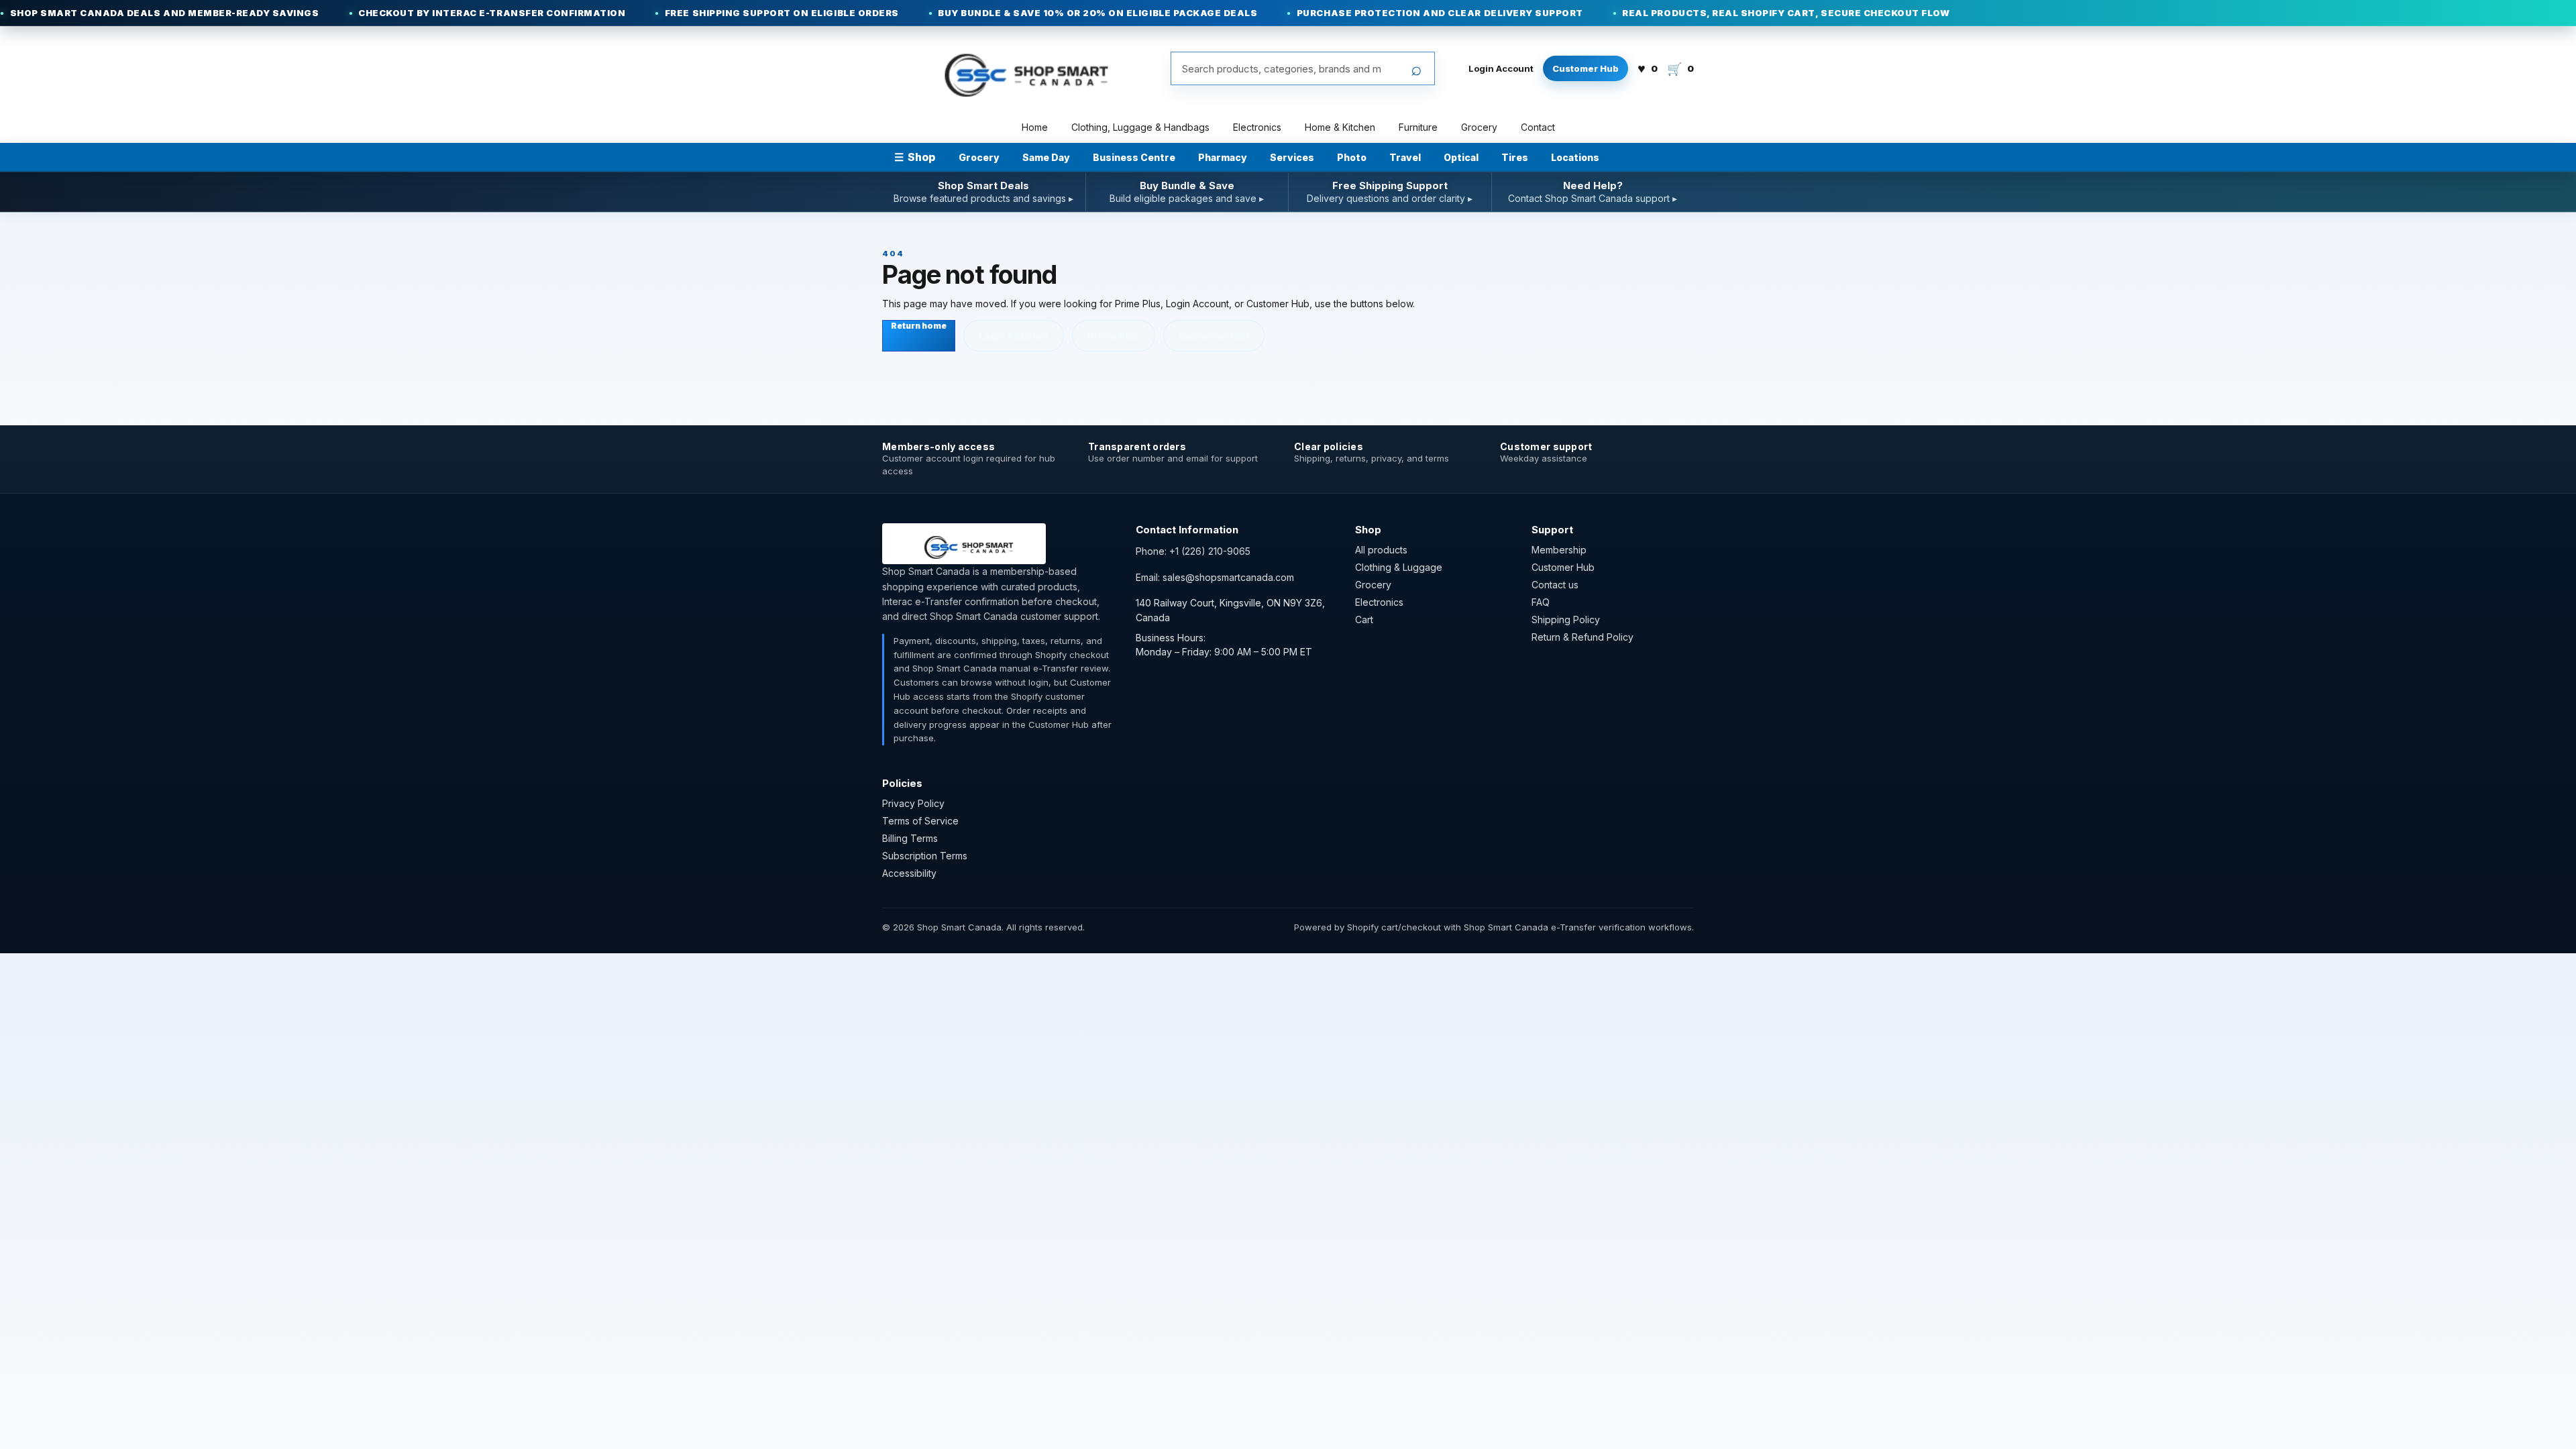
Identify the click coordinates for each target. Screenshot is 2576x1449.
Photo (1352, 157)
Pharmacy (1223, 157)
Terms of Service (920, 821)
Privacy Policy (913, 803)
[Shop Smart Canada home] (1018, 68)
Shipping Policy (1566, 620)
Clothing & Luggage (1399, 567)
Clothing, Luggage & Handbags (1140, 127)
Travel (1405, 157)
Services (1292, 157)
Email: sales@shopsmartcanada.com (1215, 577)
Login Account (1501, 68)
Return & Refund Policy (1582, 637)
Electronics (1257, 127)
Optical (1461, 157)
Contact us (1555, 585)
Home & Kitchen (1340, 127)
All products (1381, 550)
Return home (919, 326)
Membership (1559, 550)
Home (1035, 127)
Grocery (1479, 127)
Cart (1364, 620)
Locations (1575, 157)
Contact (1538, 127)
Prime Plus (1114, 336)
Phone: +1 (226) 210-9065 (1193, 551)
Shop (915, 157)
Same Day (1046, 157)
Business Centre (1134, 157)
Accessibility (909, 873)
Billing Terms (910, 838)
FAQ (1541, 602)
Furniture (1418, 127)
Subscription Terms (925, 856)
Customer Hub (1586, 68)
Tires (1515, 157)
